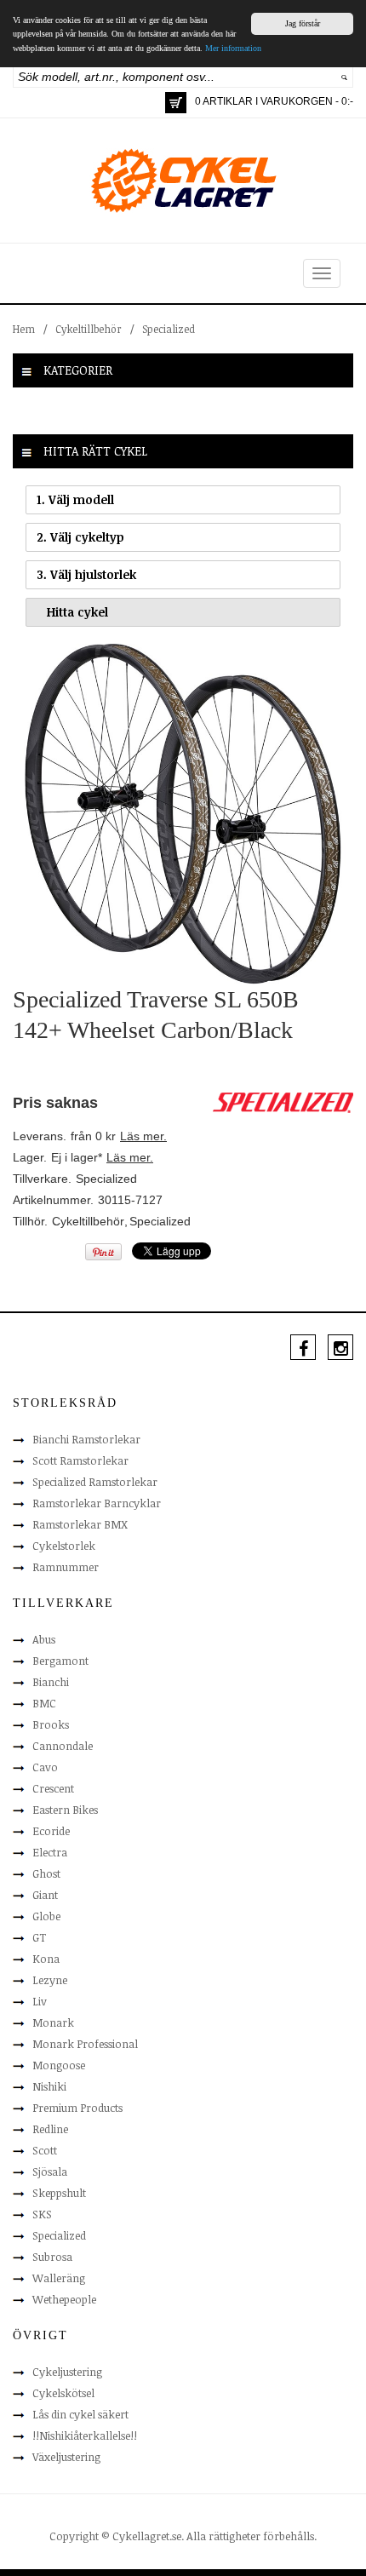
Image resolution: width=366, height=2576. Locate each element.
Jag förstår (303, 23)
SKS (42, 2214)
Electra (50, 1852)
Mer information (233, 48)
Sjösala (50, 2172)
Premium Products (77, 2108)
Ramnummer (66, 1567)
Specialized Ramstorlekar (95, 1482)
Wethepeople (64, 2299)
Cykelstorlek (64, 1546)
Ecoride (51, 1831)
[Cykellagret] (183, 180)
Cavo (45, 1767)
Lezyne (50, 1980)
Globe (46, 1916)
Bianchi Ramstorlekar (86, 1439)
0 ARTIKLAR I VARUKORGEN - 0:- (274, 101)
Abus (44, 1639)
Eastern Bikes (65, 1810)
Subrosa (52, 2257)
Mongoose (59, 2065)
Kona (46, 1959)
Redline (50, 2129)
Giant (45, 1895)
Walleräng (59, 2278)
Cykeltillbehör (89, 329)
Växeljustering (66, 2457)
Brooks (51, 1724)
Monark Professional (85, 2044)
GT (39, 1937)
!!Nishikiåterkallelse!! (85, 2435)
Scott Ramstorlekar (80, 1460)
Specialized (169, 329)
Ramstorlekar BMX (80, 1524)
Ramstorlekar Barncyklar (97, 1503)
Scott (45, 2150)
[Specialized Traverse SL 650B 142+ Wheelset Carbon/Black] (183, 813)
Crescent (53, 1788)
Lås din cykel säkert (80, 2414)
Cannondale (63, 1746)
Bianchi (51, 1682)
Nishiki (49, 2086)
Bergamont (60, 1661)
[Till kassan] (176, 103)
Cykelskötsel (63, 2393)
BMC (44, 1703)
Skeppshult (59, 2193)
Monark (53, 2022)
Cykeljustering (67, 2372)
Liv (40, 2001)
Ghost (46, 1873)
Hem (24, 329)
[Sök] (344, 77)
